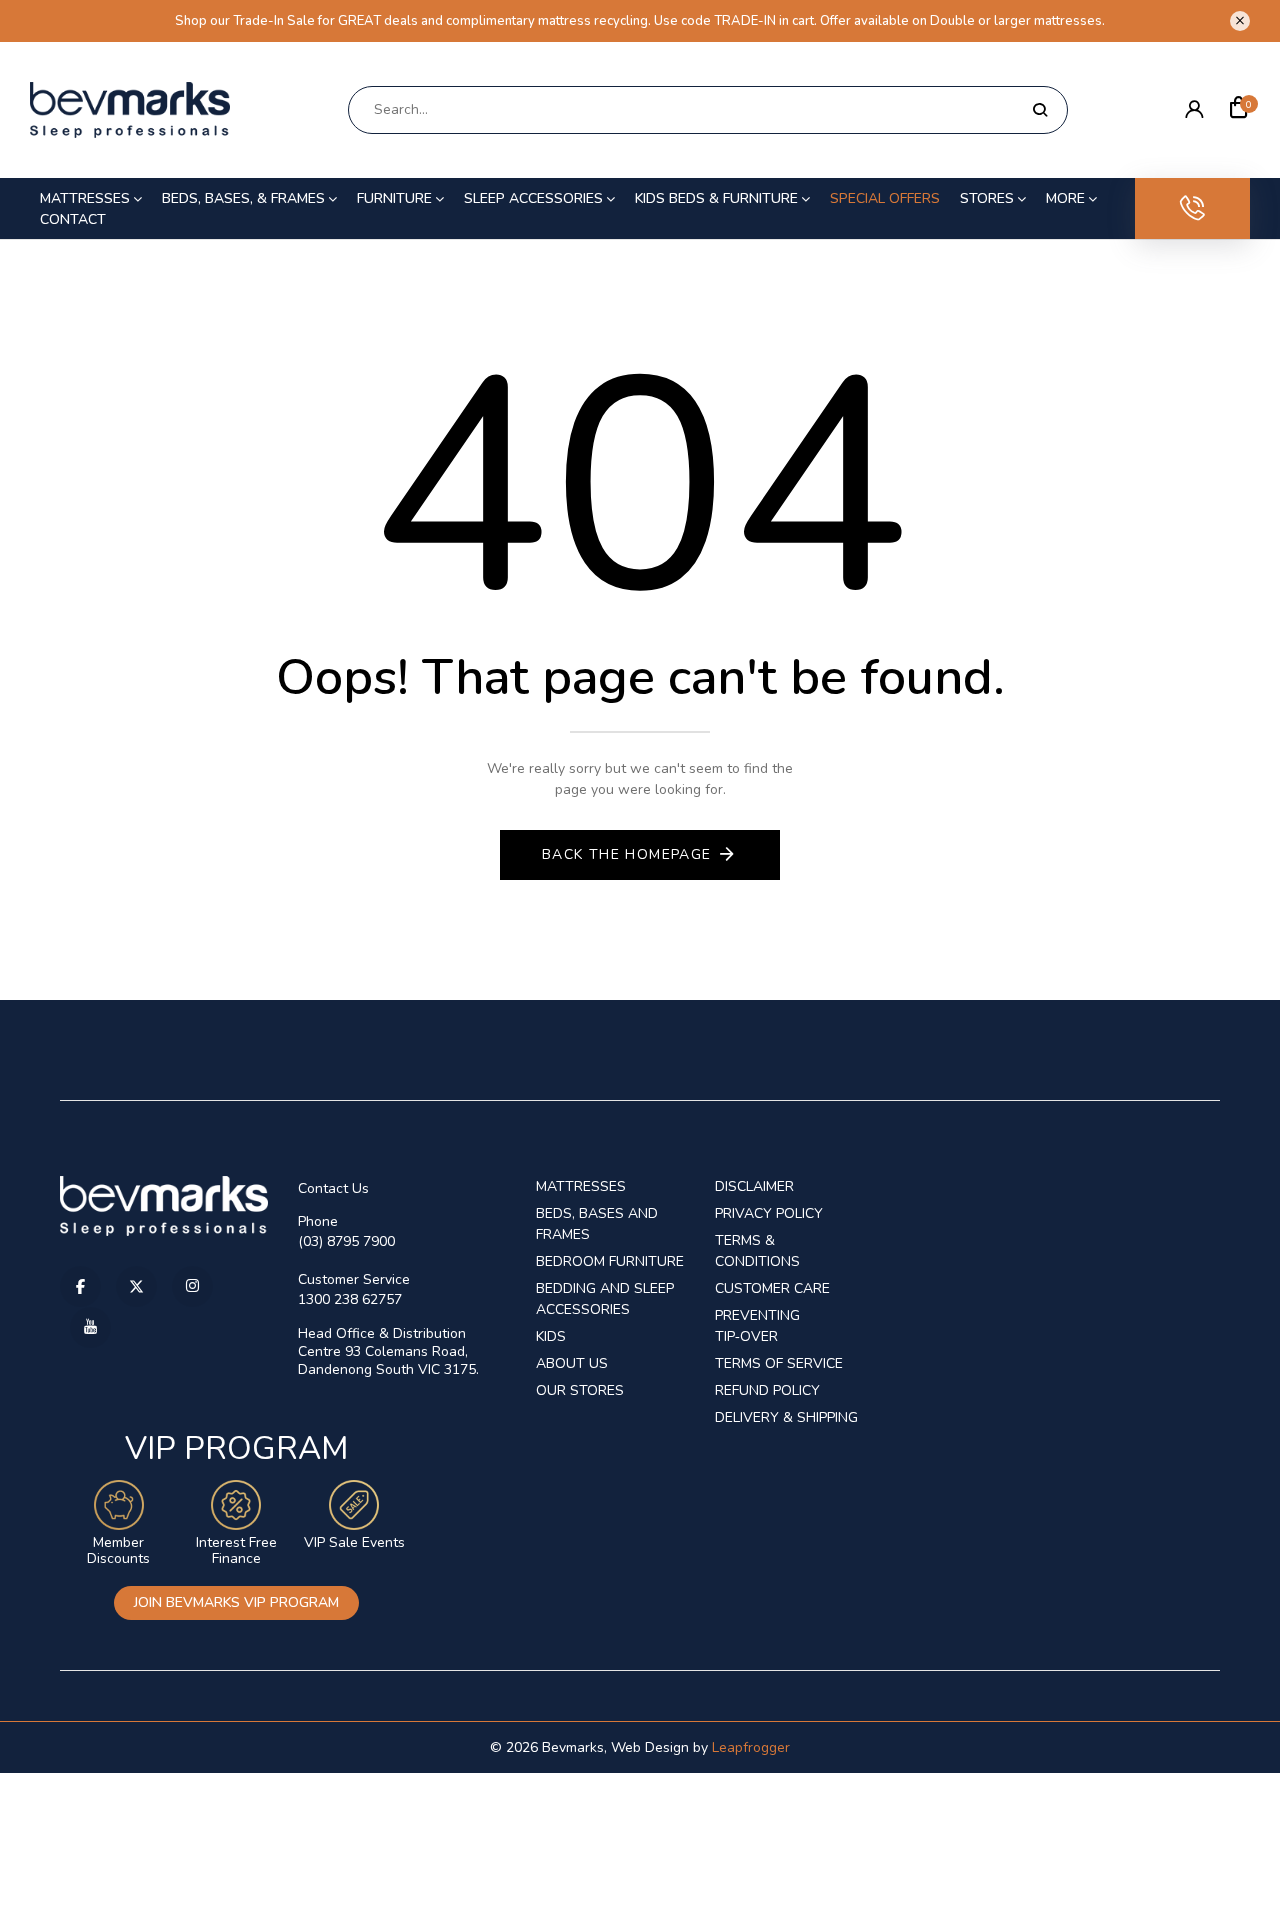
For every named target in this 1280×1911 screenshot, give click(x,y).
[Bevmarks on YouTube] (90, 1327)
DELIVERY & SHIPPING (786, 1417)
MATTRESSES (581, 1186)
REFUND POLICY (767, 1390)
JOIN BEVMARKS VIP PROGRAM (236, 1602)
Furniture (394, 198)
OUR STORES (580, 1390)
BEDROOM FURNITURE (610, 1261)
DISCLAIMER (754, 1186)
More (1065, 198)
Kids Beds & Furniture (716, 198)
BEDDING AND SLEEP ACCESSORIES (605, 1299)
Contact (73, 219)
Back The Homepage (627, 854)
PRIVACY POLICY (769, 1213)
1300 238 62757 (350, 1299)
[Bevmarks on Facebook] (80, 1286)
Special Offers (885, 198)
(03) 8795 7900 (346, 1241)
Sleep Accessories (533, 198)
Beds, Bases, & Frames (243, 198)
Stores (987, 198)
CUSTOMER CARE (772, 1288)
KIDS (551, 1336)
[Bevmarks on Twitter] (136, 1286)
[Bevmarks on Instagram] (192, 1286)
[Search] (1040, 110)
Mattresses (85, 198)
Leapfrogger (751, 1747)
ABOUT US (572, 1363)
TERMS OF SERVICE (779, 1363)
